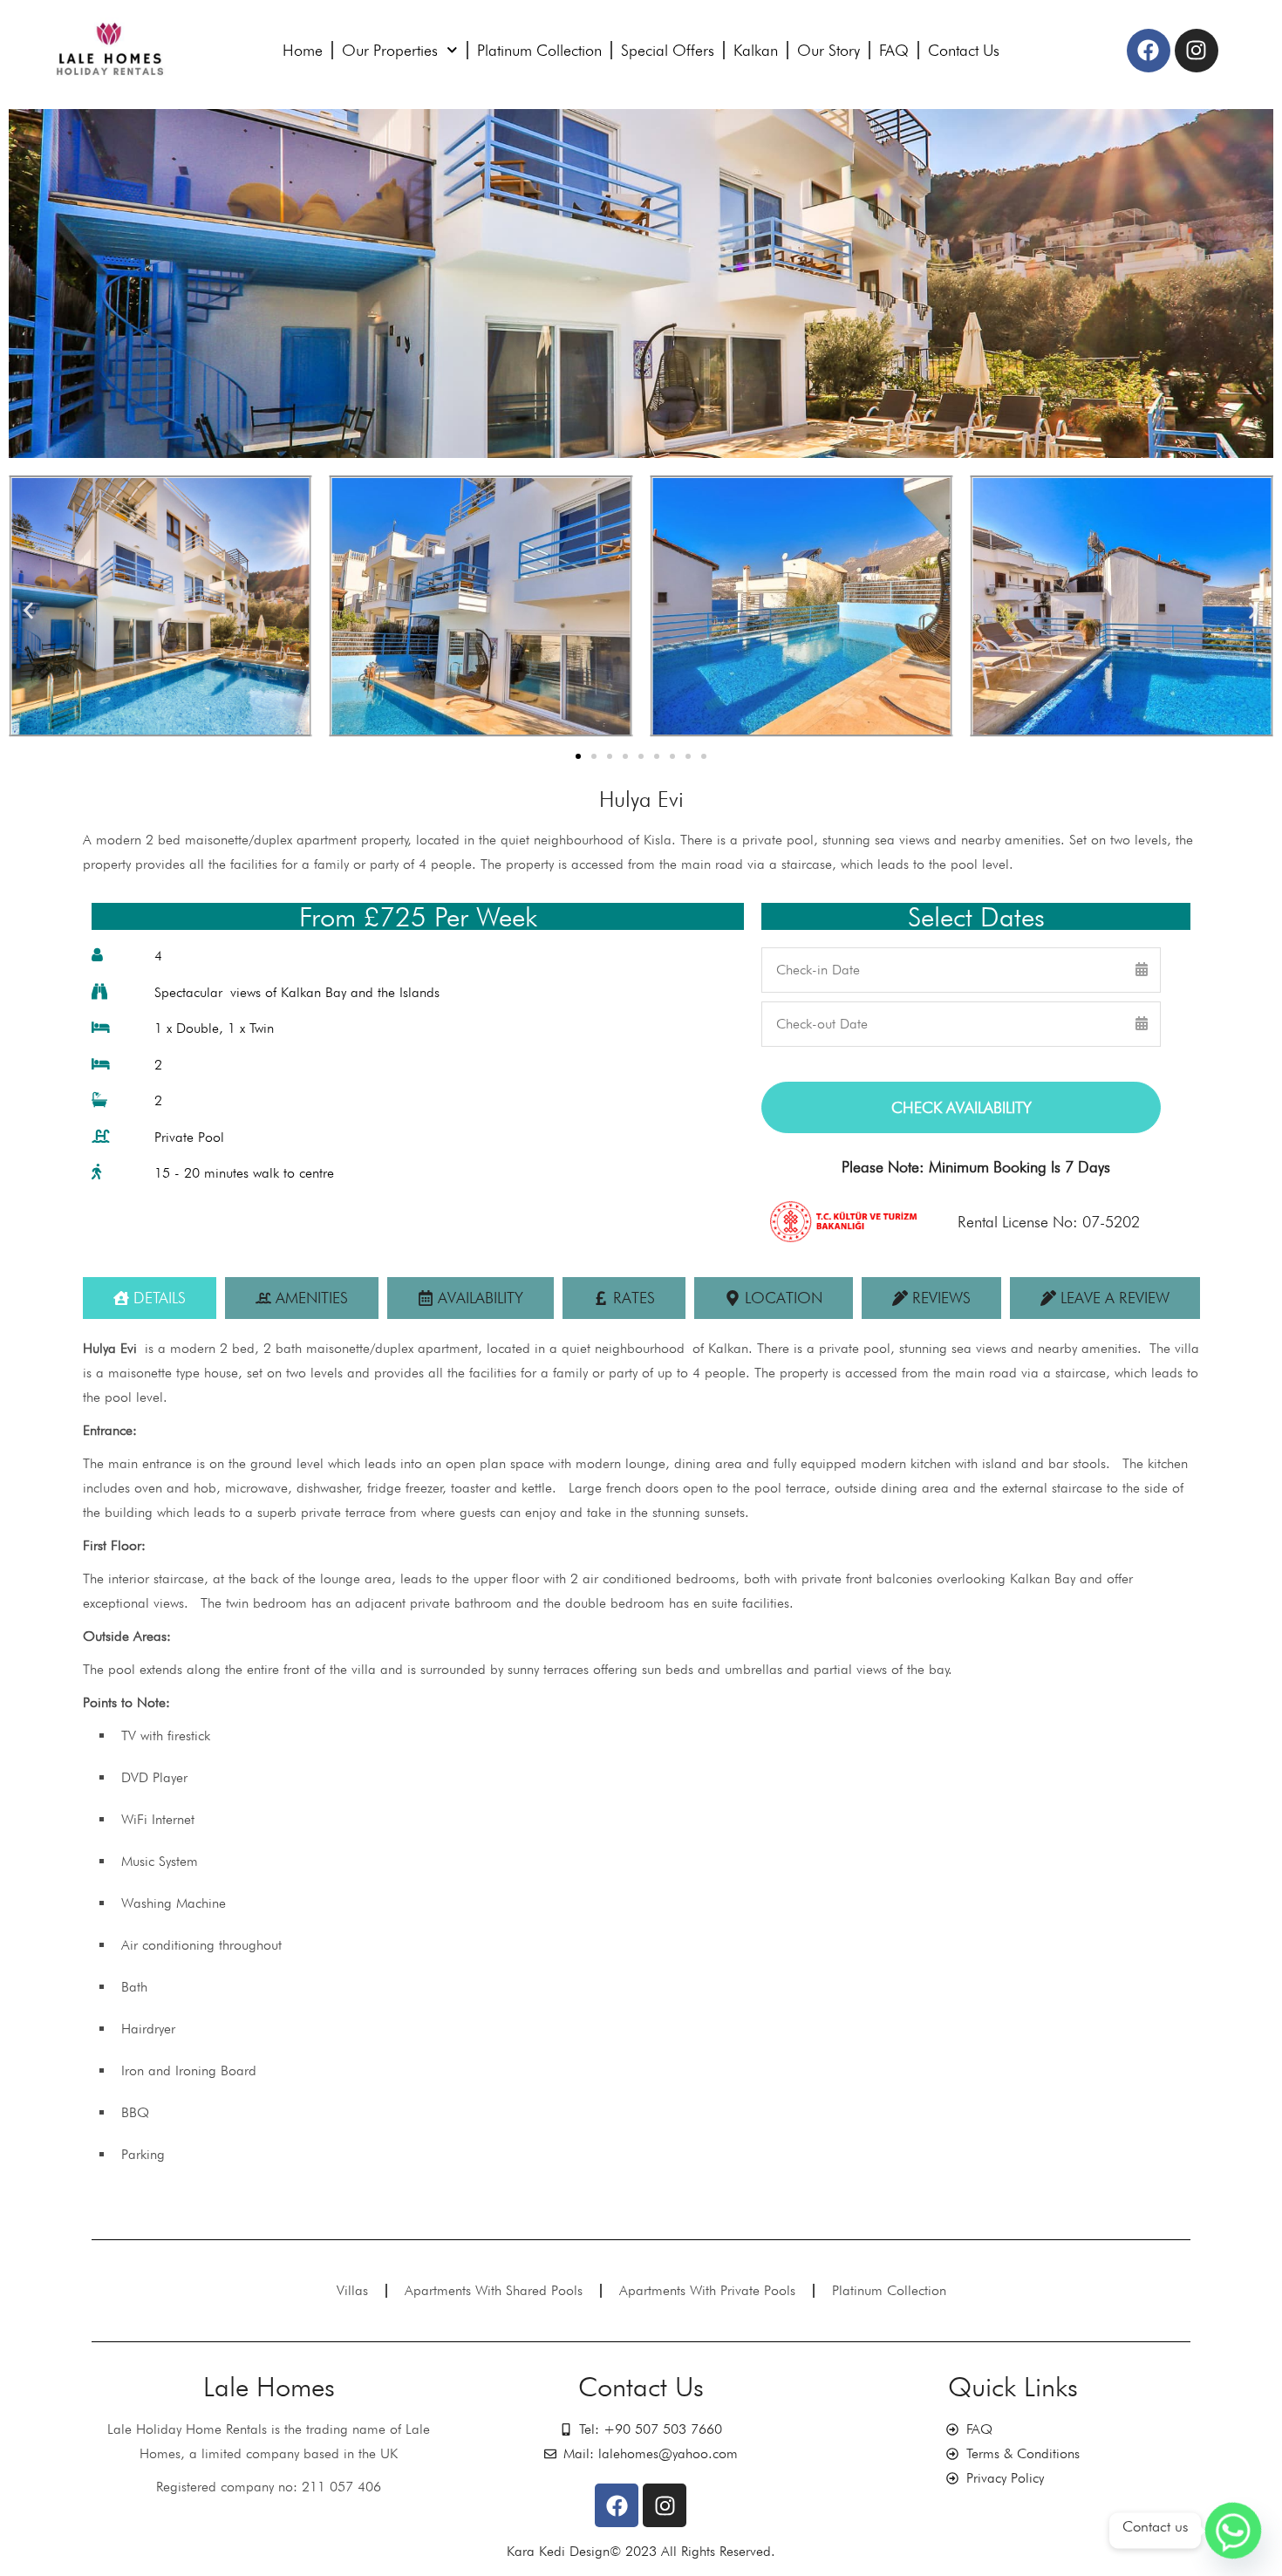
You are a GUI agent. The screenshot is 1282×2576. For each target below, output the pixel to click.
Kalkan (756, 50)
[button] (28, 610)
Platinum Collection (539, 50)
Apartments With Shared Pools (494, 2290)
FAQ (894, 50)
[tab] (150, 1298)
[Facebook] (1149, 51)
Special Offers (668, 50)
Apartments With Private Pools (707, 2290)
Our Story (829, 50)
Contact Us (964, 50)
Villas (352, 2290)
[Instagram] (1197, 51)
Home (303, 50)
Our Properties (390, 50)
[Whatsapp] (1233, 2531)
